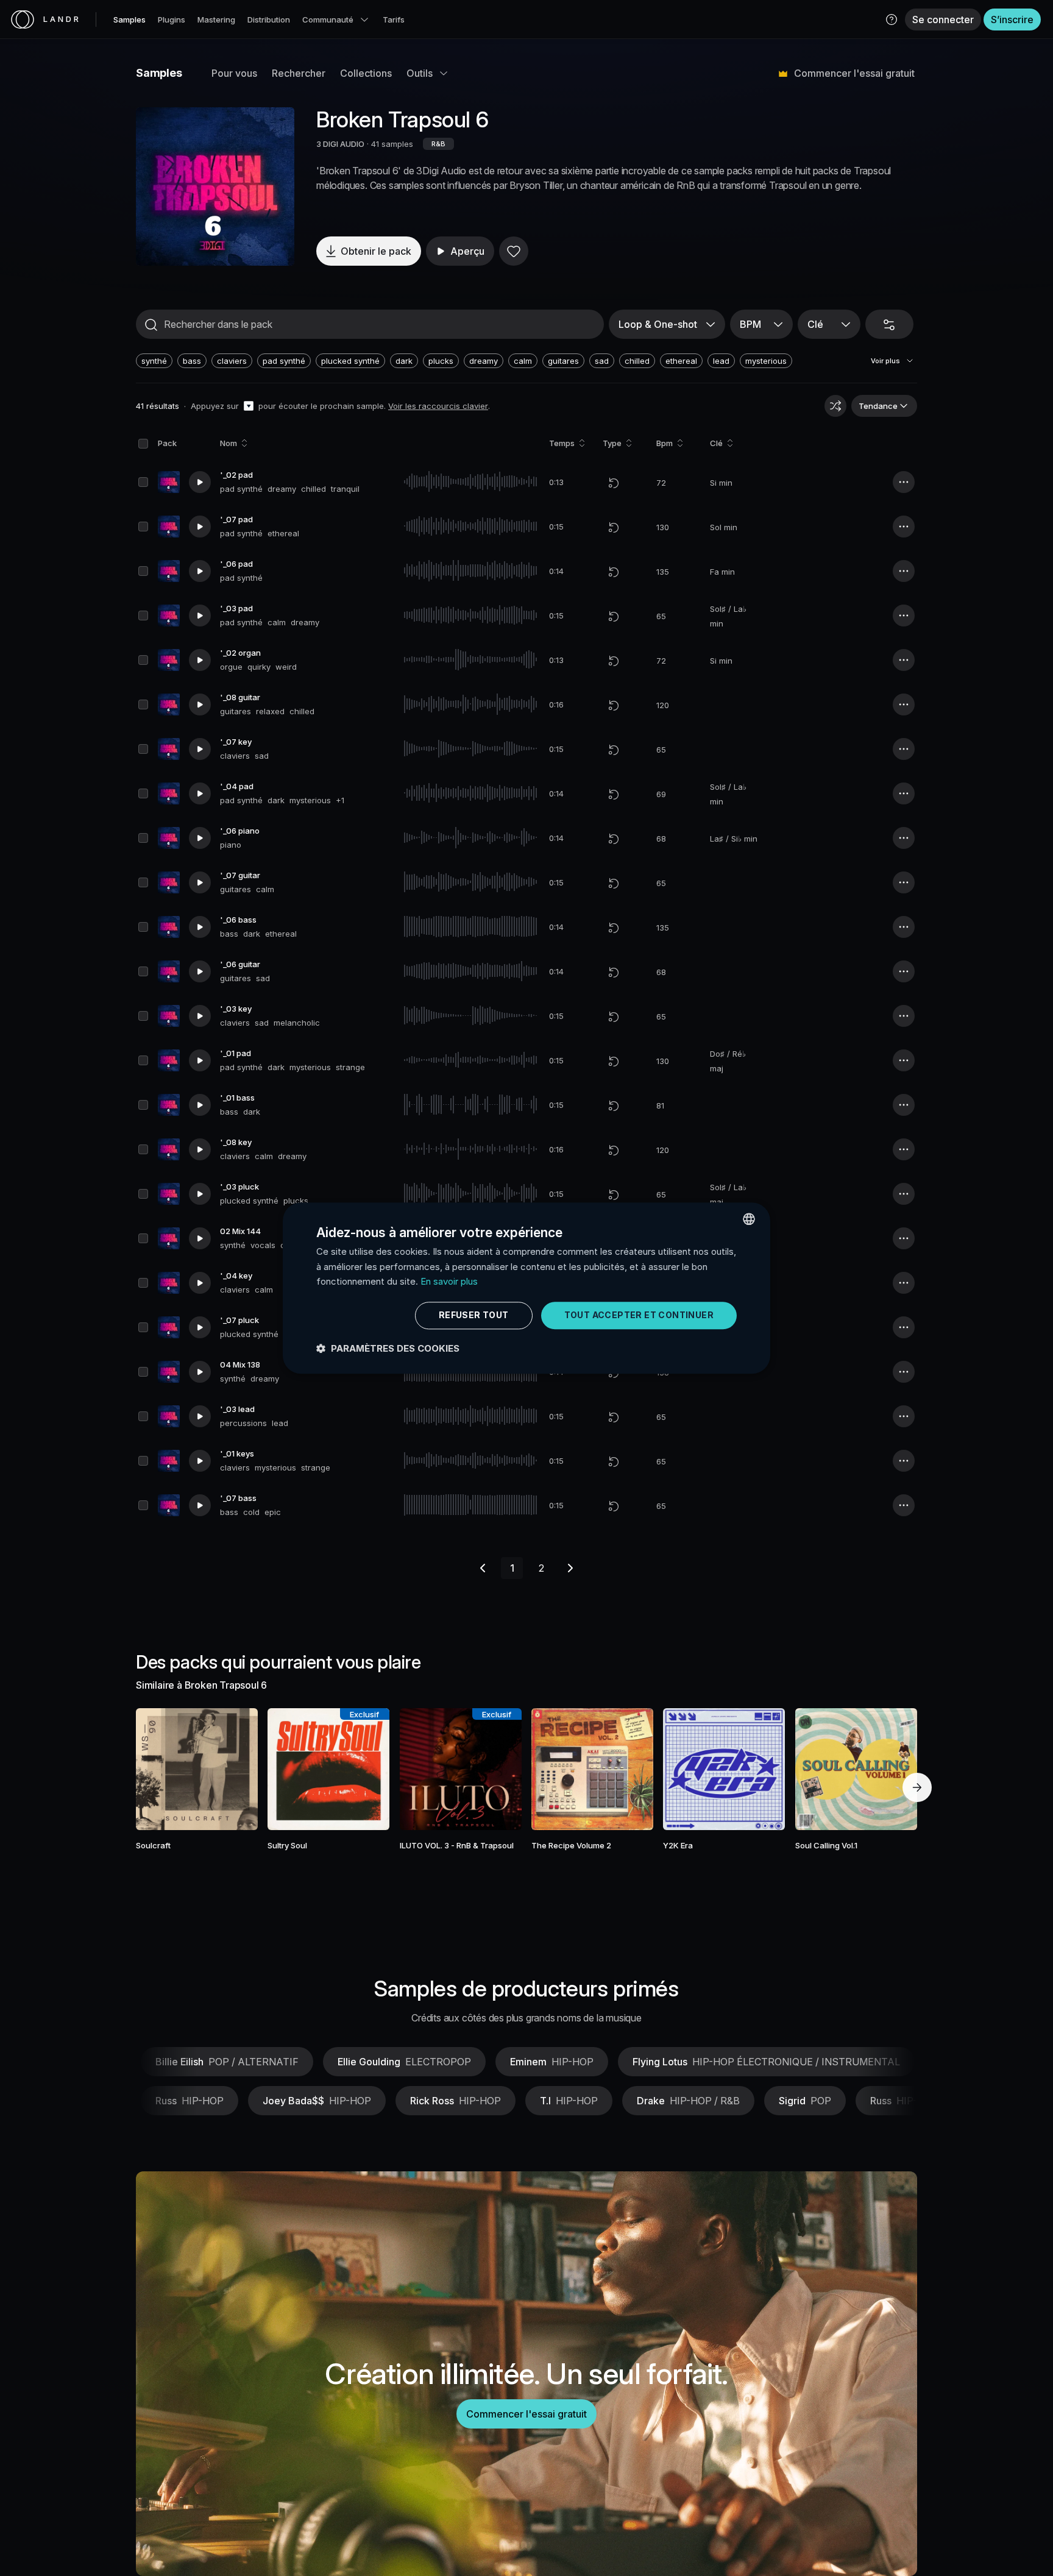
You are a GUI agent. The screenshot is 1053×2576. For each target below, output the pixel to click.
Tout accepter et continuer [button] (639, 1315)
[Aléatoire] (835, 406)
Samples (129, 20)
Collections (366, 73)
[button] (892, 20)
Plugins (172, 20)
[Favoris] (514, 251)
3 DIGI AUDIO (340, 144)
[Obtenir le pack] (232, 1769)
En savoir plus (449, 1282)
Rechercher (299, 73)
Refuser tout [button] (474, 1315)
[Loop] (614, 483)
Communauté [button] (328, 20)
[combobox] (749, 1219)
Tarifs (394, 20)
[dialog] (526, 1288)
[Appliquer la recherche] (151, 325)
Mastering (216, 20)
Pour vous (234, 73)
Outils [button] (420, 73)
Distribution (269, 20)
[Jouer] (215, 186)
